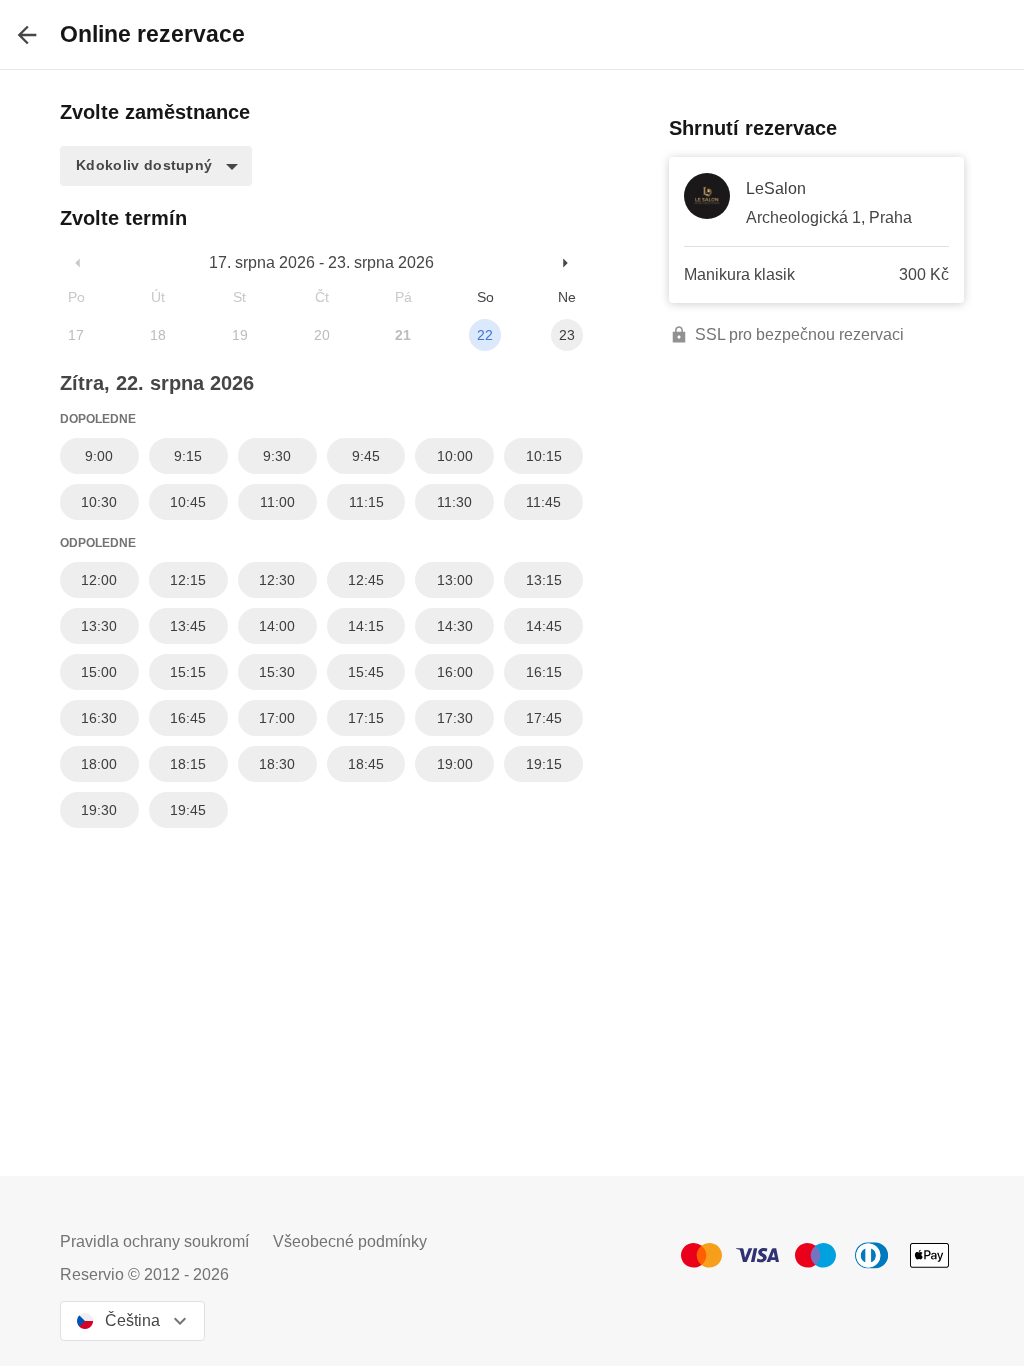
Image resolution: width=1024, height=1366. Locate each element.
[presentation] (27, 34)
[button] (156, 166)
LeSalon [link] (776, 188)
